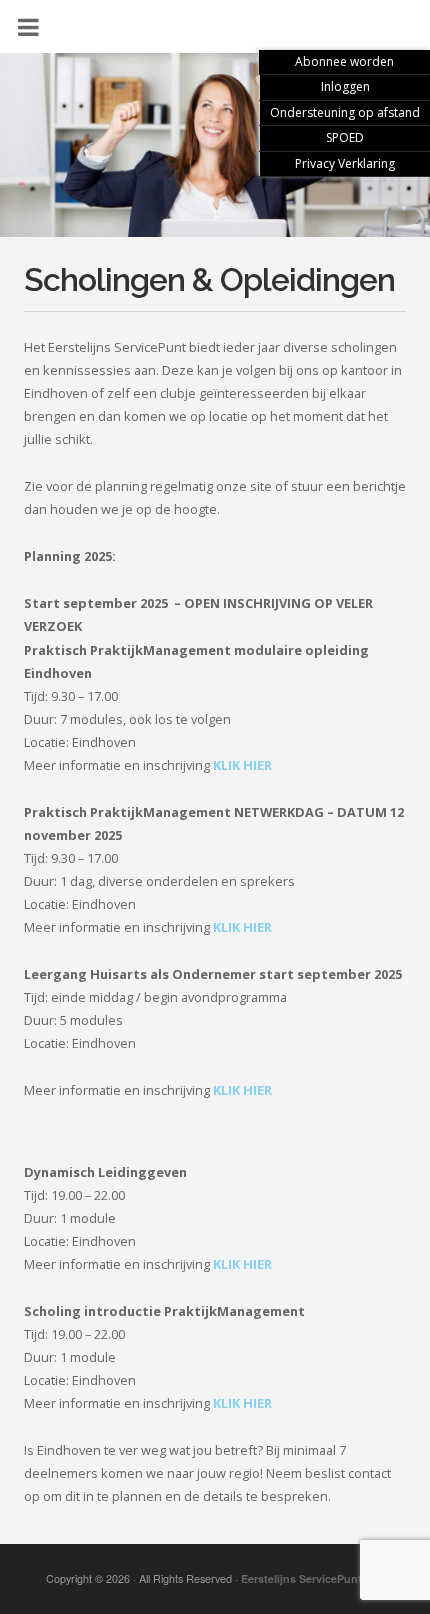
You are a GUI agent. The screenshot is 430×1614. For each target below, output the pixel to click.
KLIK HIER (242, 765)
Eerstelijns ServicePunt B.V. (313, 1578)
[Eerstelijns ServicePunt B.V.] (215, 157)
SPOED (345, 137)
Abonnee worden (344, 61)
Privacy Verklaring (345, 163)
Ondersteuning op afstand (345, 112)
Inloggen (345, 86)
